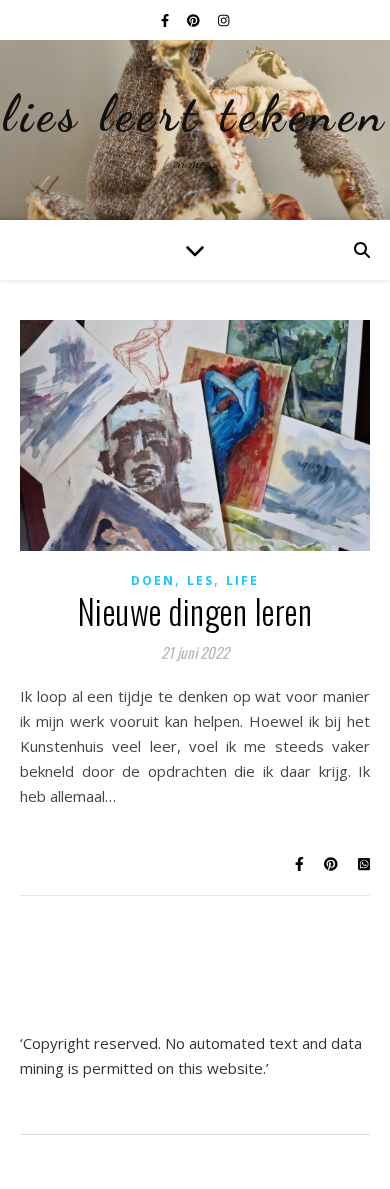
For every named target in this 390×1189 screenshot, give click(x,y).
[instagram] (223, 20)
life (242, 580)
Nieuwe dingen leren (195, 611)
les (200, 580)
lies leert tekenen (195, 114)
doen (153, 580)
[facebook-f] (166, 20)
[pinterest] (195, 20)
